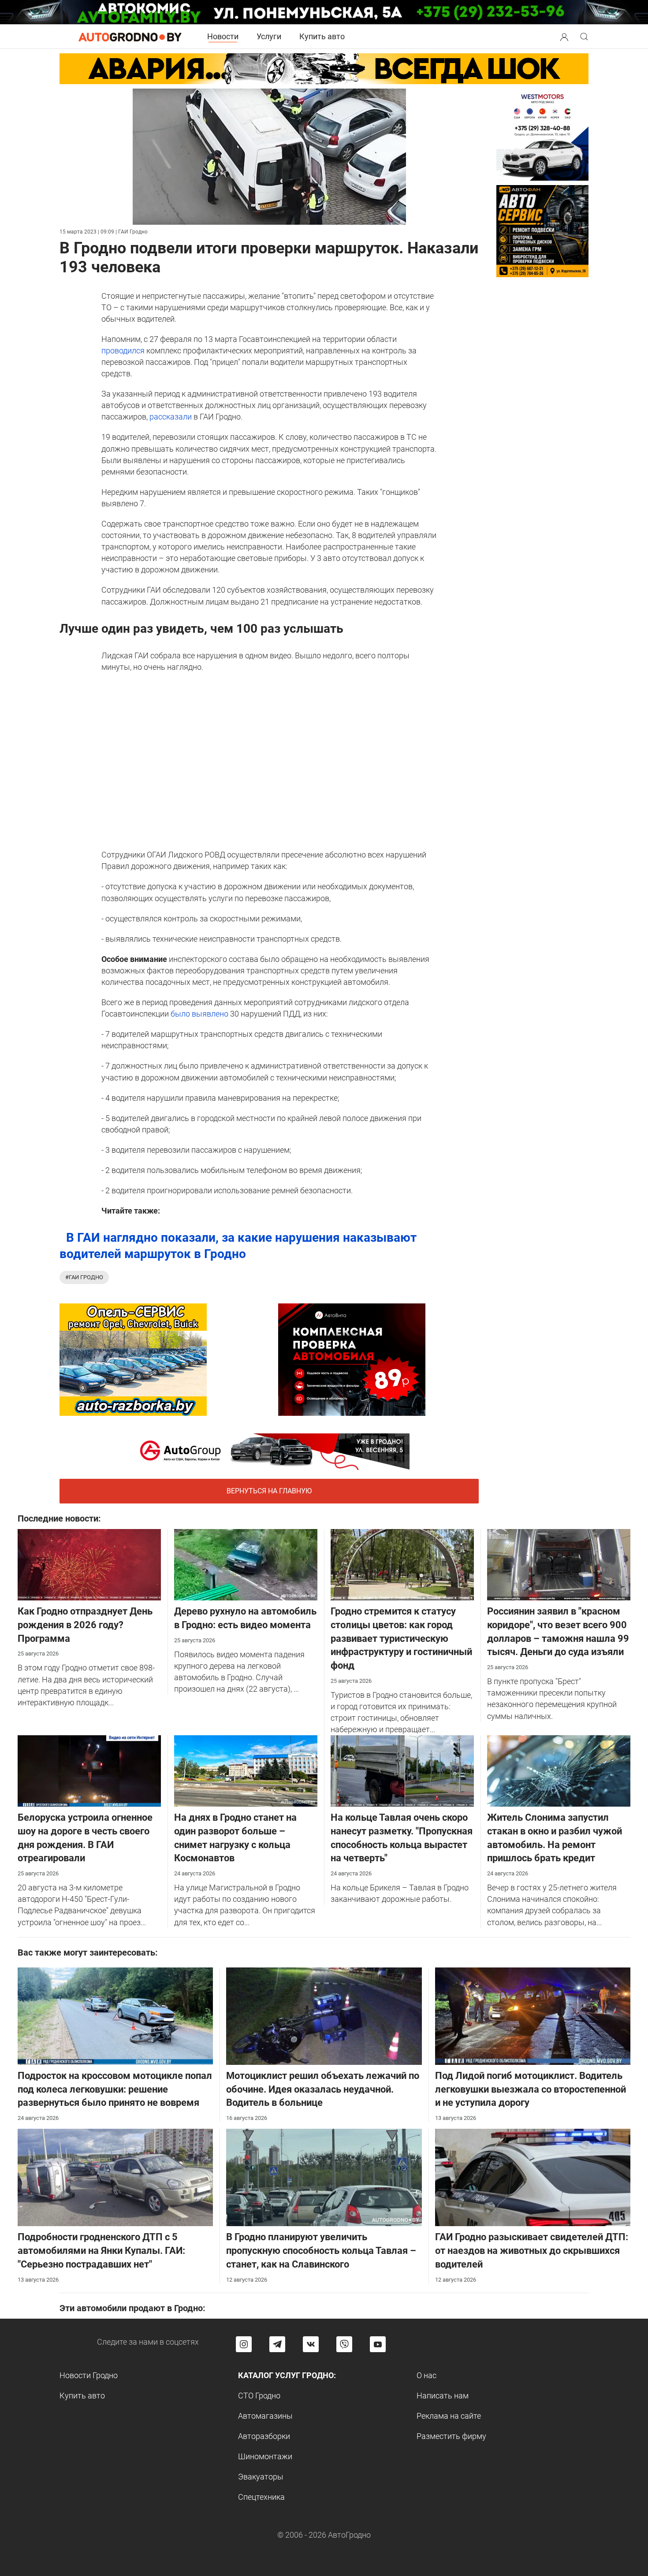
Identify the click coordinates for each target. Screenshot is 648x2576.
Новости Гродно (89, 2375)
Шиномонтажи (265, 2456)
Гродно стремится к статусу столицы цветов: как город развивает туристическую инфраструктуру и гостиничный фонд (401, 1638)
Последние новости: (59, 1518)
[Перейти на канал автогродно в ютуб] (378, 2344)
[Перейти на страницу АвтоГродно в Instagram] (244, 2344)
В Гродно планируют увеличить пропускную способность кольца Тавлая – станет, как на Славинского (321, 2251)
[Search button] (564, 37)
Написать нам (443, 2396)
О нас (426, 2375)
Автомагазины (265, 2416)
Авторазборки (264, 2436)
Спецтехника (261, 2497)
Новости (223, 36)
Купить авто (322, 36)
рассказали (170, 417)
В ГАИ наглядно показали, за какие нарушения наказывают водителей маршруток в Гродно (238, 1245)
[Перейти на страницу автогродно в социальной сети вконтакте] (311, 2344)
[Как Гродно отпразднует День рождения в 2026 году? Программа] (89, 1564)
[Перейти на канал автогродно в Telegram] (277, 2344)
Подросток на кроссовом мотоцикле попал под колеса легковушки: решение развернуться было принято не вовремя (115, 2089)
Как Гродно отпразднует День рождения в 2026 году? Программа (85, 1625)
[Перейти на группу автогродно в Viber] (344, 2344)
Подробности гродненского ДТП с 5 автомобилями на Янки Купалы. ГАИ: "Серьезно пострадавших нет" (101, 2251)
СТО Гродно (259, 2396)
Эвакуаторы (261, 2477)
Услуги (269, 36)
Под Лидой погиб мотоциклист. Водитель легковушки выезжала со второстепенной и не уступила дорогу (531, 2089)
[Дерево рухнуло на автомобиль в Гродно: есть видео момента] (246, 1564)
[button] (564, 36)
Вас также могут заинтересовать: (88, 1952)
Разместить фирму (451, 2436)
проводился (124, 351)
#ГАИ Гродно (84, 1277)
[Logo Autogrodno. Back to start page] (130, 36)
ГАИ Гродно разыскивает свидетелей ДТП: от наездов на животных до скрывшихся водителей (532, 2251)
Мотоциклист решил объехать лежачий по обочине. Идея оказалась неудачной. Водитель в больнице (323, 2089)
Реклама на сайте (449, 2416)
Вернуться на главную (269, 1491)
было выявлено (199, 1014)
